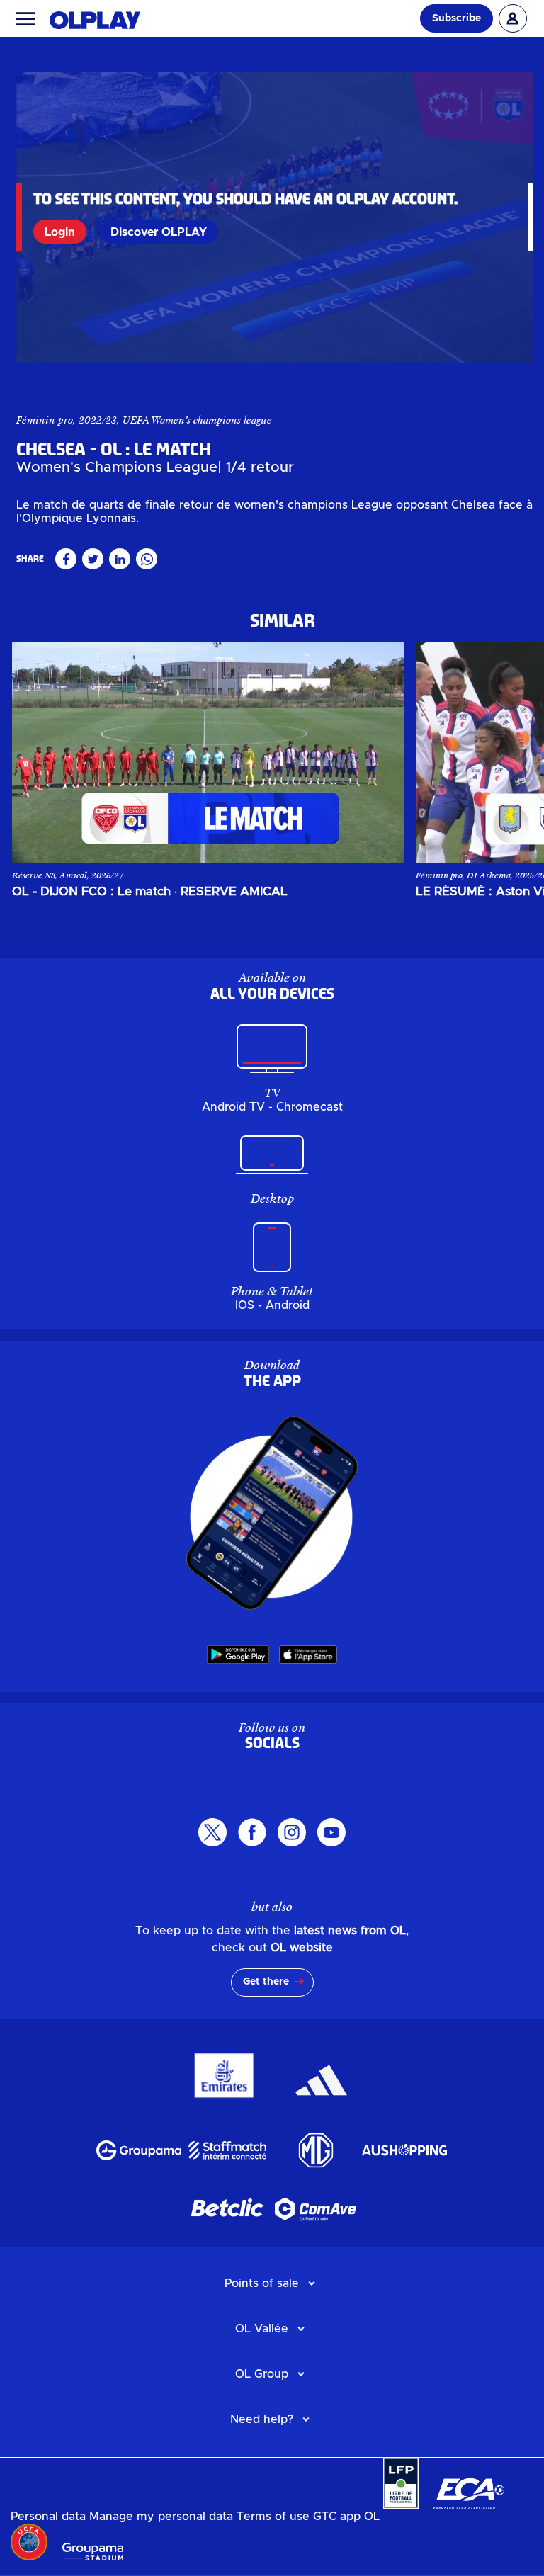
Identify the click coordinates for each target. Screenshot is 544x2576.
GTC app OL (346, 2517)
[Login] (513, 18)
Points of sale (262, 2283)
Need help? (262, 2419)
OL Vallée (262, 2329)
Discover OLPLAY (159, 232)
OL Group (262, 2374)
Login (60, 232)
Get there (266, 1982)
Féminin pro (45, 420)
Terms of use (273, 2517)
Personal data (48, 2517)
